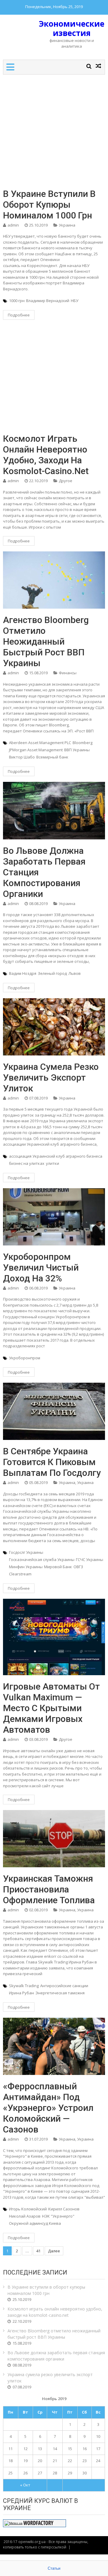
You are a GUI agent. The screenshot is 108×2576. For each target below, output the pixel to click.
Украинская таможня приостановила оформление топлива (49, 1889)
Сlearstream (20, 1574)
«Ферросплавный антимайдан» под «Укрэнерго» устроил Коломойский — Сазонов (48, 2108)
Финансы (68, 673)
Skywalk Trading (24, 1986)
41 (38, 2251)
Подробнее (19, 315)
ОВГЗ (78, 1567)
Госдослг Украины (26, 1552)
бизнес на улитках (27, 1163)
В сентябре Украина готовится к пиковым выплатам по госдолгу (52, 1462)
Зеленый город (52, 973)
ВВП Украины (77, 750)
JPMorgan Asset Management (36, 750)
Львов (75, 973)
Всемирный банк (52, 757)
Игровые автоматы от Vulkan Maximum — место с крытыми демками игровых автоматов (51, 1708)
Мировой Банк (58, 1567)
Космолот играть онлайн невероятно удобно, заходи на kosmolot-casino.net (46, 455)
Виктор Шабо (22, 757)
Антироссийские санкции (64, 1986)
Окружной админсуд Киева (35, 2223)
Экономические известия (72, 28)
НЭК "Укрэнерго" (58, 2216)
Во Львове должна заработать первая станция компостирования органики (44, 872)
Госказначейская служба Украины (42, 1560)
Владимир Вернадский (48, 301)
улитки (52, 1163)
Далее (54, 2251)
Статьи (54, 2568)
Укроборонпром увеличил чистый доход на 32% (41, 1267)
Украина (67, 225)
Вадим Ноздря (23, 973)
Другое (66, 481)
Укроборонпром (25, 1358)
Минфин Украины (26, 1567)
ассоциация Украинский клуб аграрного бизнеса (56, 1156)
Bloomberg (82, 743)
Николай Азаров (25, 2216)
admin (13, 225)
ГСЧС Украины (90, 1560)
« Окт (25, 2485)
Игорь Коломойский (28, 2209)
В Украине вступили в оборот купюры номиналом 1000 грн (49, 205)
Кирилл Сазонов (64, 2209)
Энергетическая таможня (60, 1993)
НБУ (75, 301)
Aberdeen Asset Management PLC (40, 743)
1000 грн (17, 301)
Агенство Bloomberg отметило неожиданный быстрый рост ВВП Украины (46, 641)
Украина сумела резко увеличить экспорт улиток (51, 1077)
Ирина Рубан (21, 1993)
